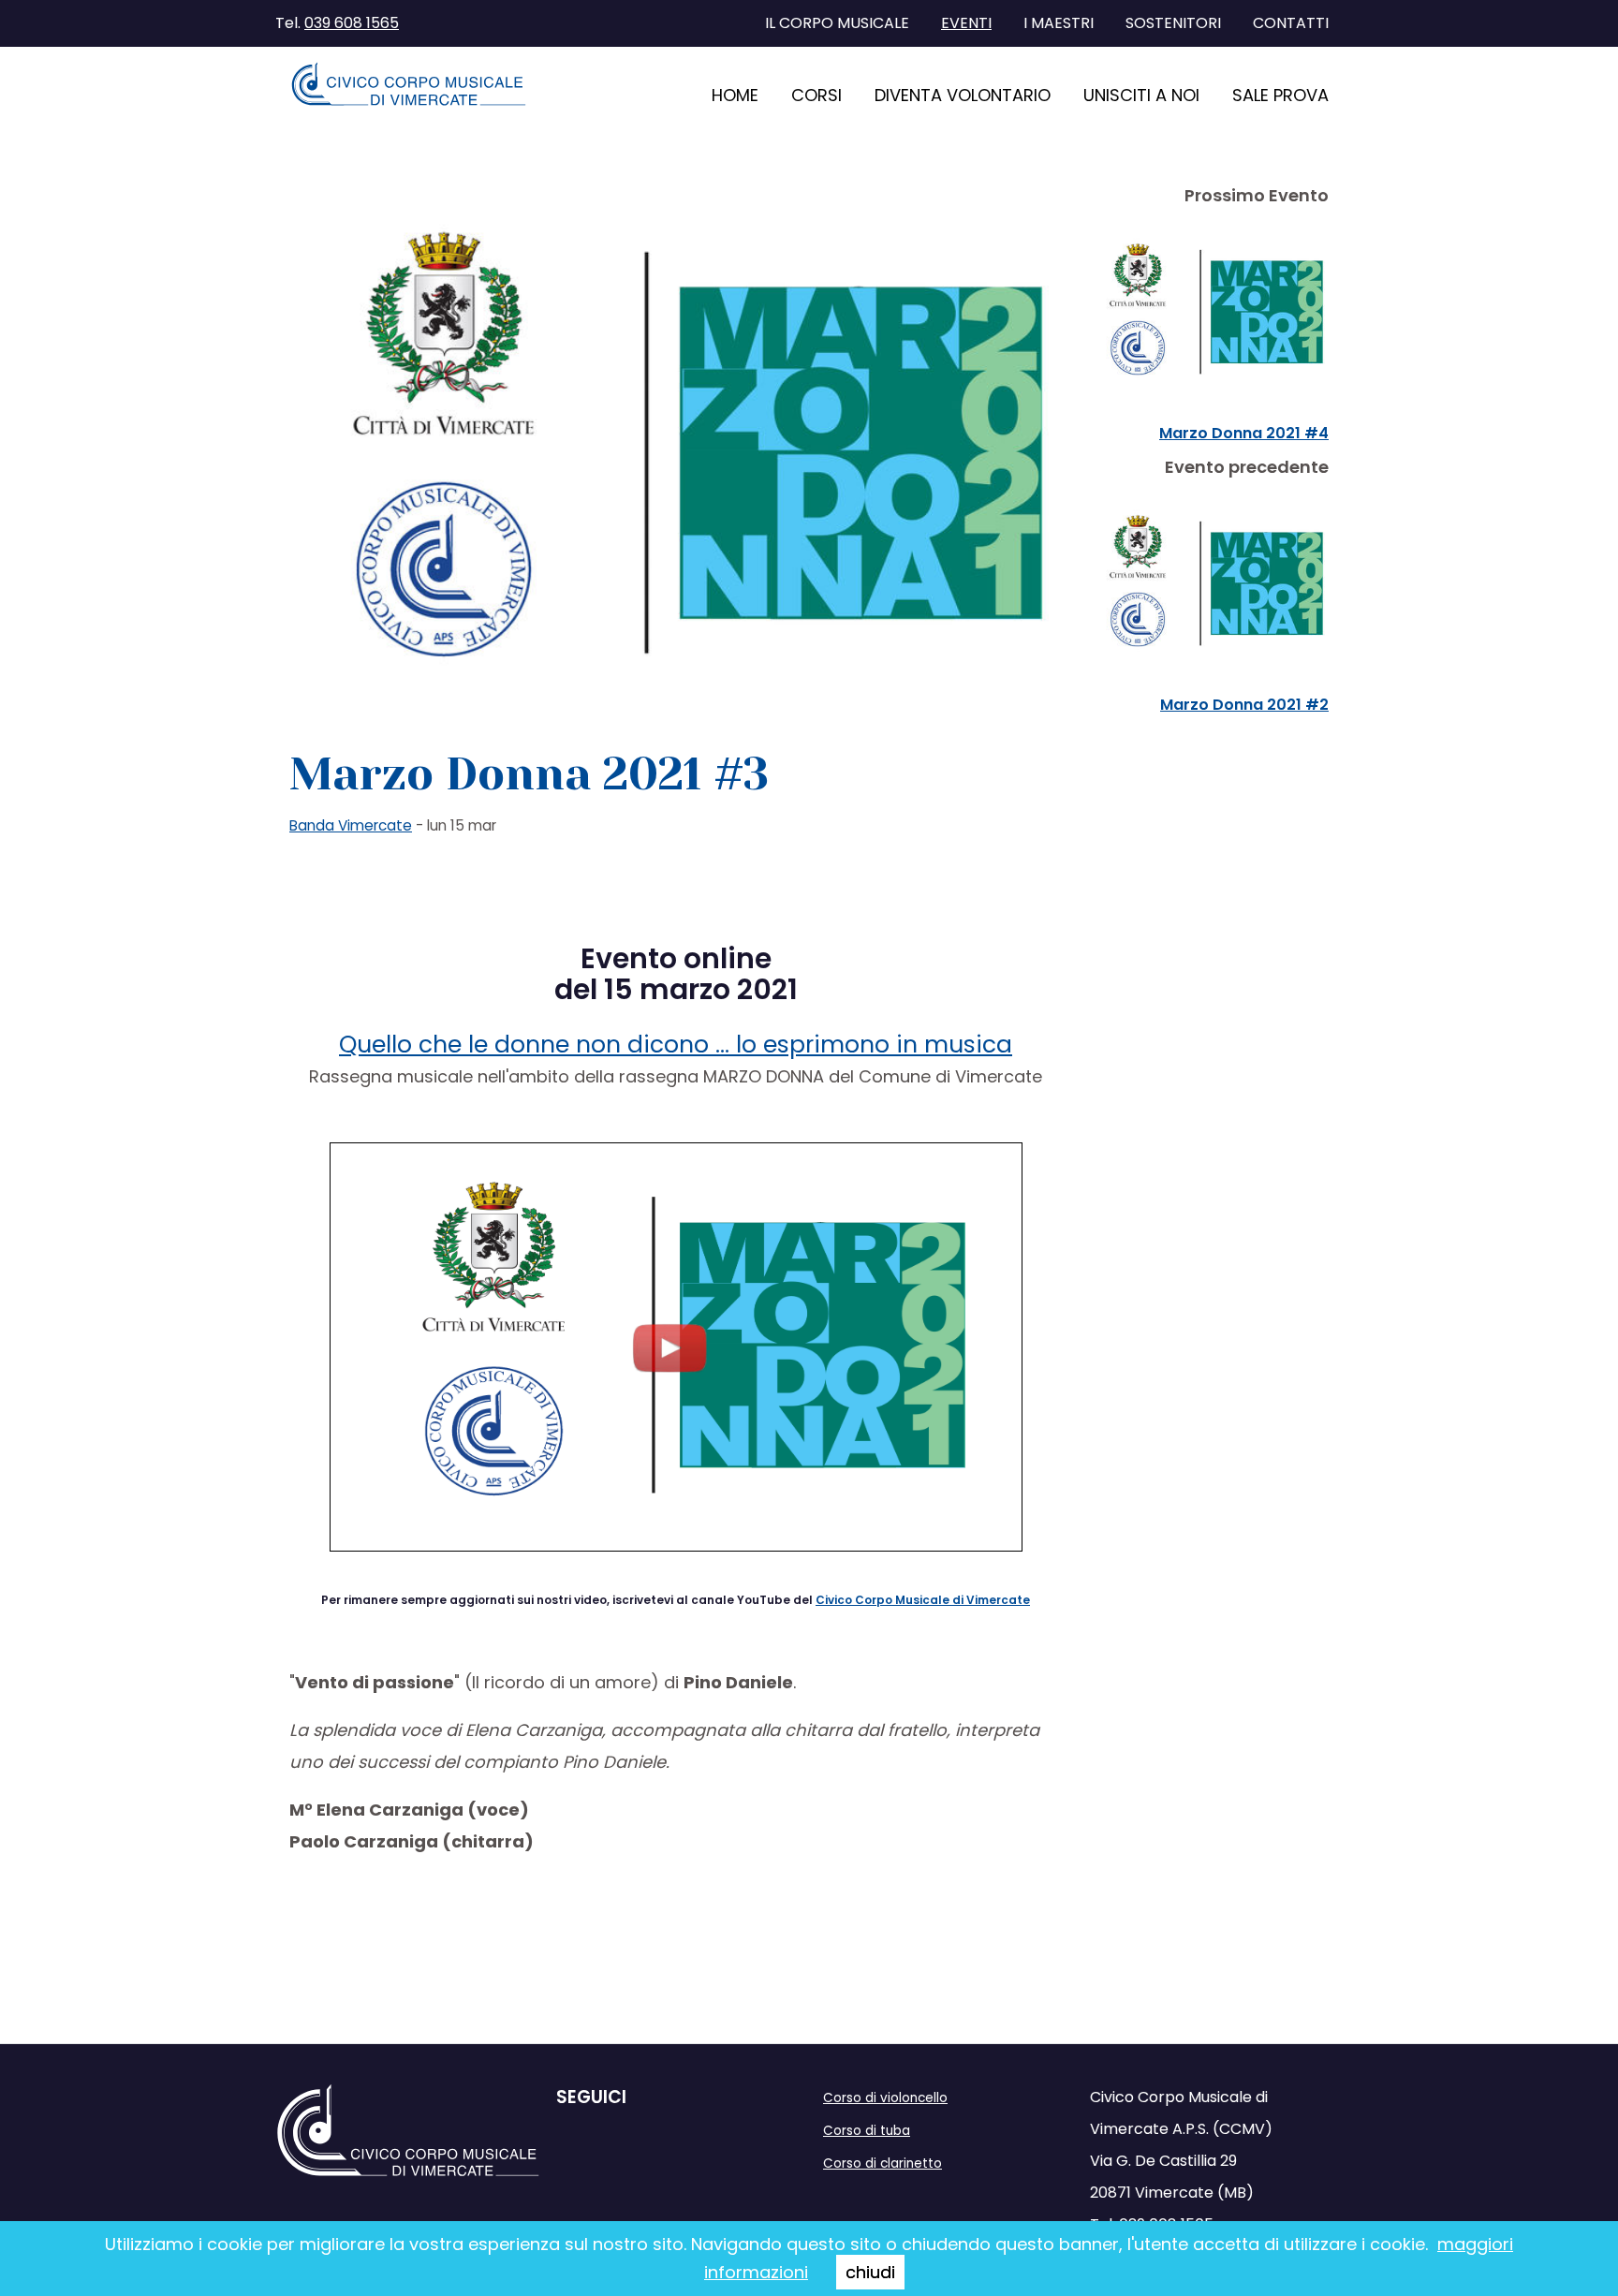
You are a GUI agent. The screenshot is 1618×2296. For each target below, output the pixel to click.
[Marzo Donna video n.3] (676, 1346)
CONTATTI (1291, 23)
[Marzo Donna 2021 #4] (1209, 313)
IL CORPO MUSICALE (837, 23)
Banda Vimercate (351, 825)
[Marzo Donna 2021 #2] (1209, 584)
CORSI (816, 95)
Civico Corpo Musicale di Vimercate (923, 1600)
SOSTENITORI (1173, 23)
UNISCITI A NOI (1141, 95)
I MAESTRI (1059, 23)
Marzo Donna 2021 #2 (1244, 705)
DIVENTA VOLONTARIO (963, 95)
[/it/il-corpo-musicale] (409, 84)
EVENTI (966, 23)
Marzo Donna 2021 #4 (1244, 433)
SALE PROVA (1280, 95)
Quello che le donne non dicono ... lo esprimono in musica (676, 1045)
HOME (735, 95)
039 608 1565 (352, 23)
